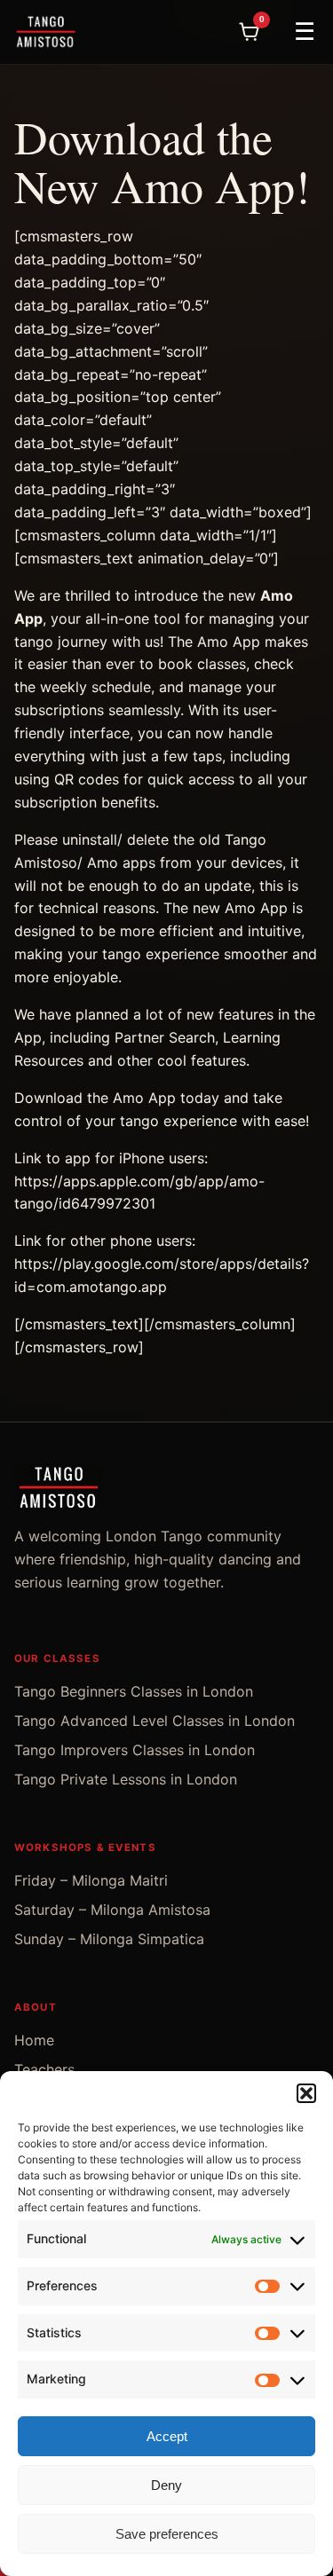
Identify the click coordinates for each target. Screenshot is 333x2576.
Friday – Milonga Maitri (91, 1880)
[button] (306, 2093)
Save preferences (167, 2534)
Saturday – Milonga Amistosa (112, 1910)
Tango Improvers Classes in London (135, 1750)
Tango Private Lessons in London (126, 1779)
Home (34, 2040)
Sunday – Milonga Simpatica (109, 1939)
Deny (166, 2485)
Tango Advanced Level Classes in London (155, 1721)
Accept (167, 2436)
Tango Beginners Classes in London (134, 1691)
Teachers (44, 2069)
